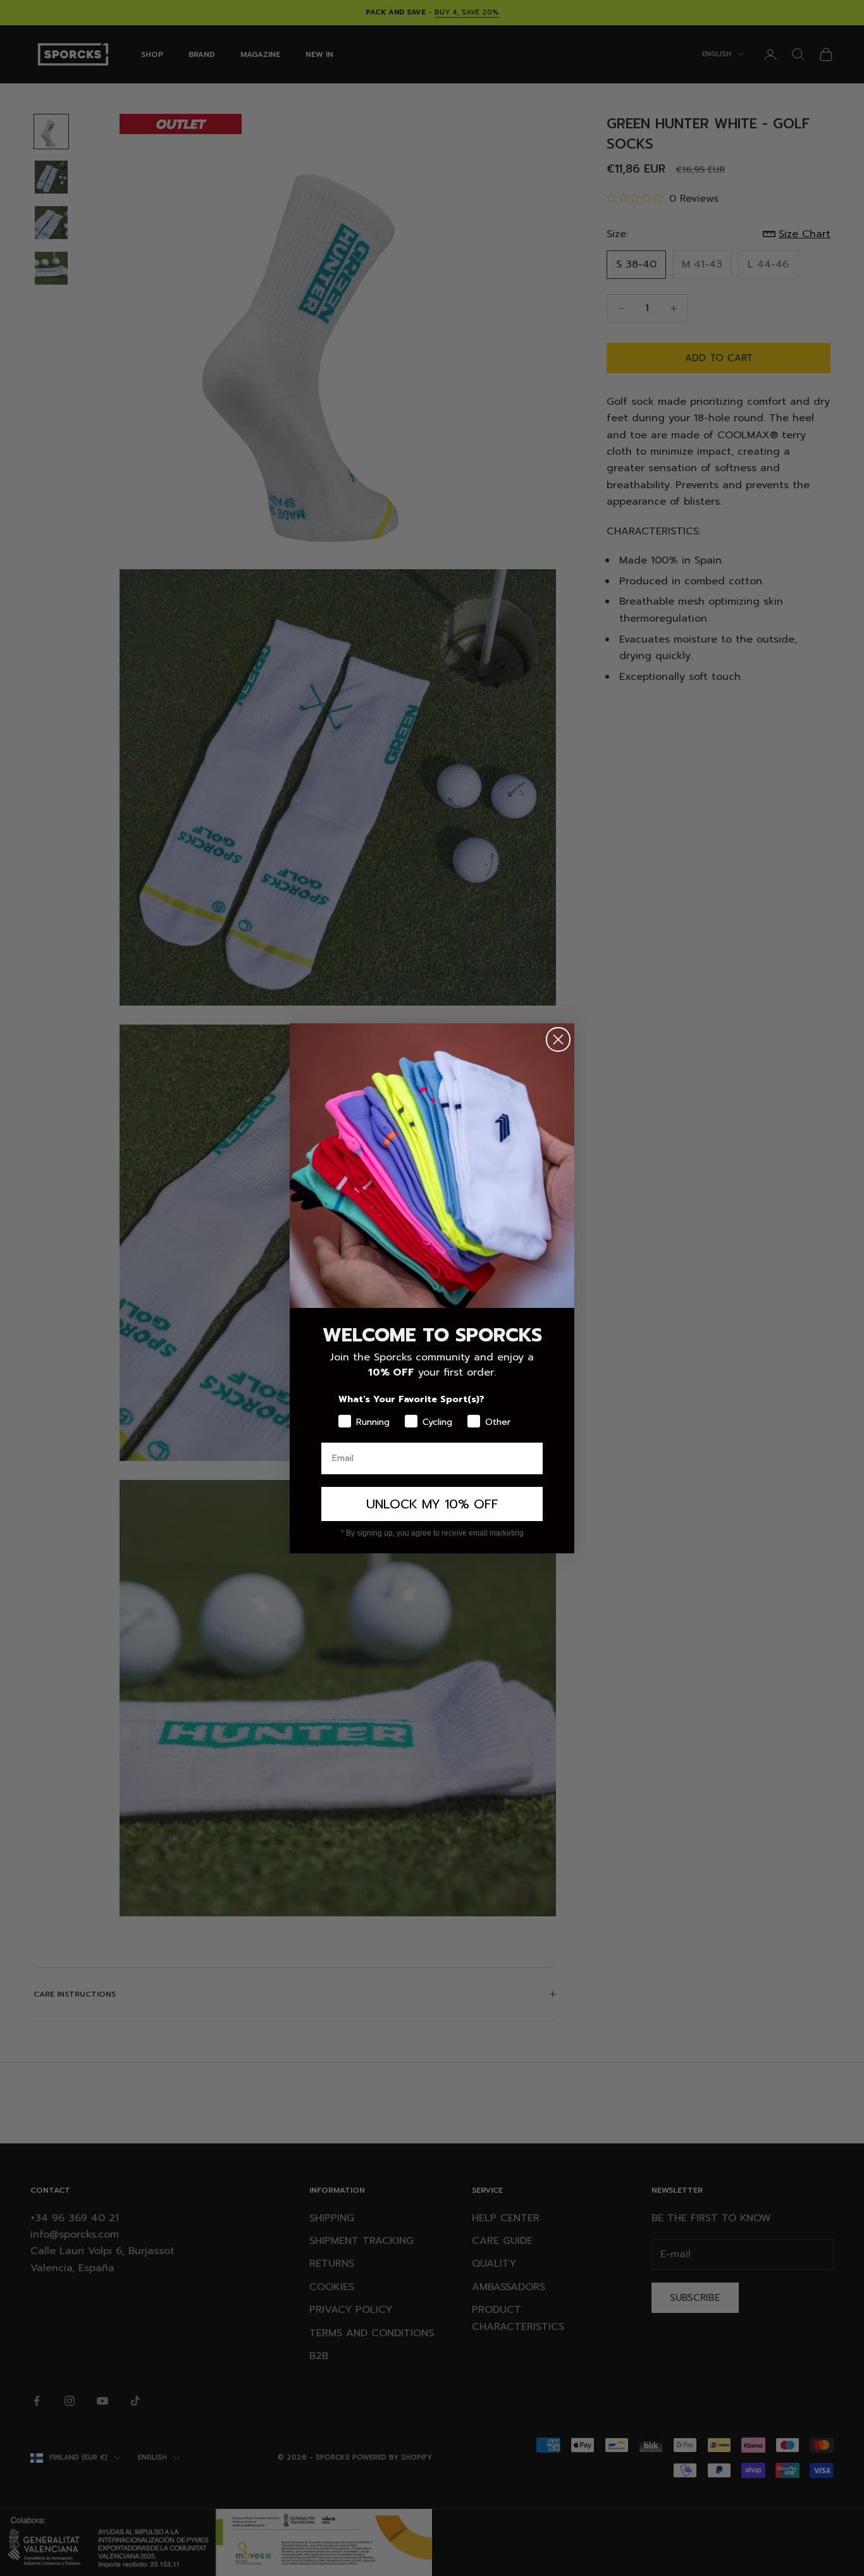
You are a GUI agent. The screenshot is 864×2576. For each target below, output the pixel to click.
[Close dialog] (558, 1039)
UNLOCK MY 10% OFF (432, 1504)
